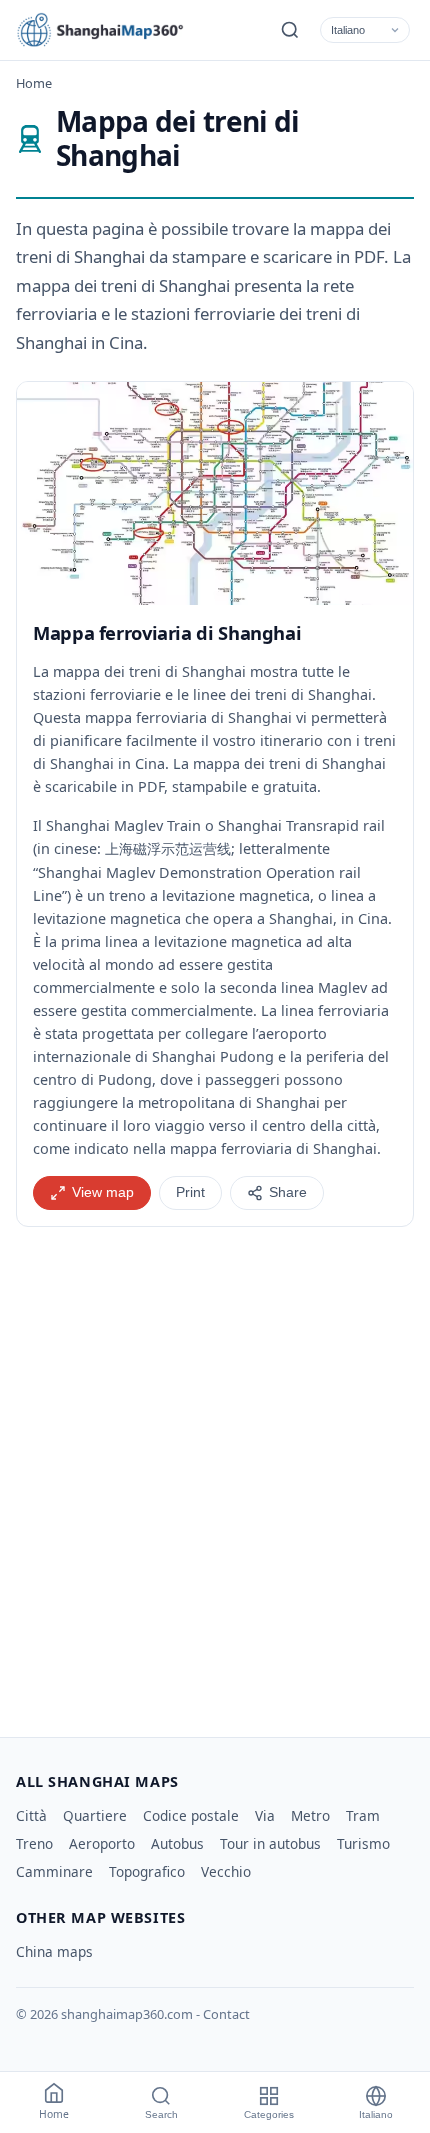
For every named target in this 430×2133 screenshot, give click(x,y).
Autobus (177, 1843)
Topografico (147, 1871)
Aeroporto (102, 1843)
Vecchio (226, 1871)
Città (31, 1815)
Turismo (363, 1843)
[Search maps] (290, 30)
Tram (363, 1815)
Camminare (54, 1871)
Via (265, 1815)
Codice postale (191, 1815)
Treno (34, 1843)
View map (103, 1192)
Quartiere (95, 1815)
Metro (310, 1815)
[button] (215, 493)
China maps (54, 1951)
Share (288, 1192)
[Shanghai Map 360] (106, 30)
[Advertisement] (215, 1474)
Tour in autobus (270, 1843)
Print (190, 1192)
